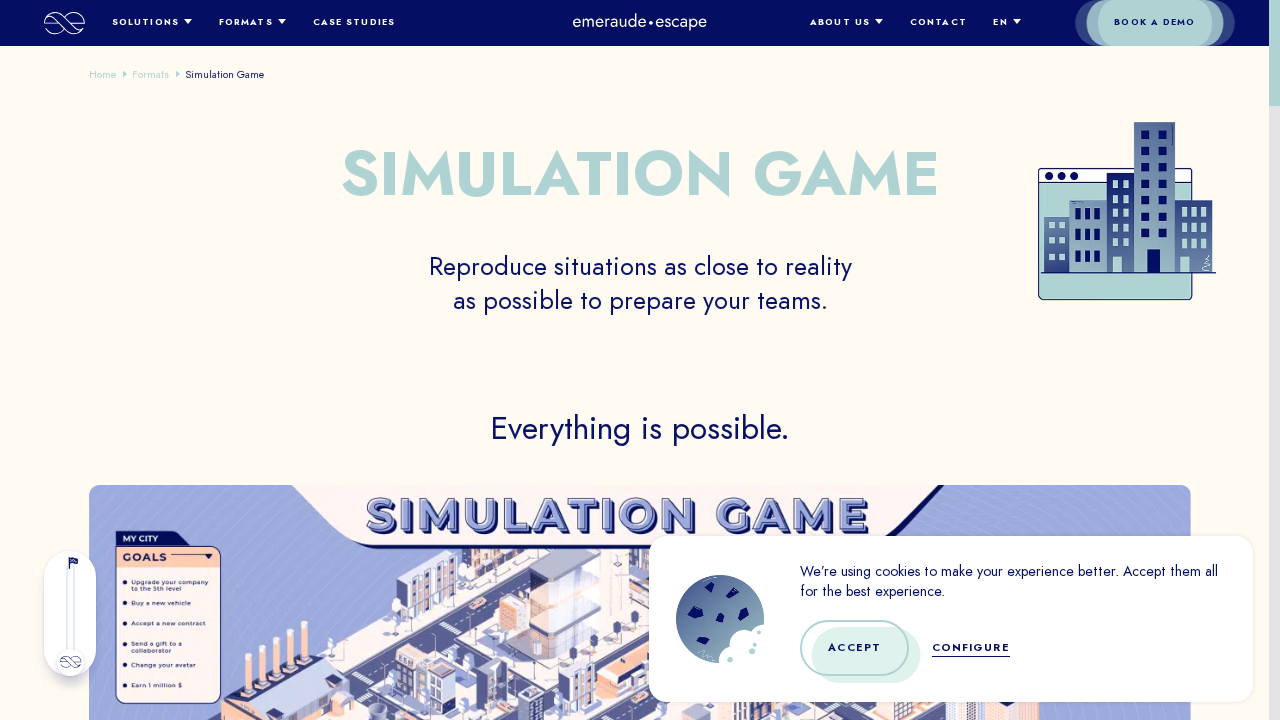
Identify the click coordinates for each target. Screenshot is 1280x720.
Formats (246, 22)
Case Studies (354, 22)
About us (840, 22)
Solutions (145, 22)
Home (102, 73)
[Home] (64, 23)
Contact (938, 22)
